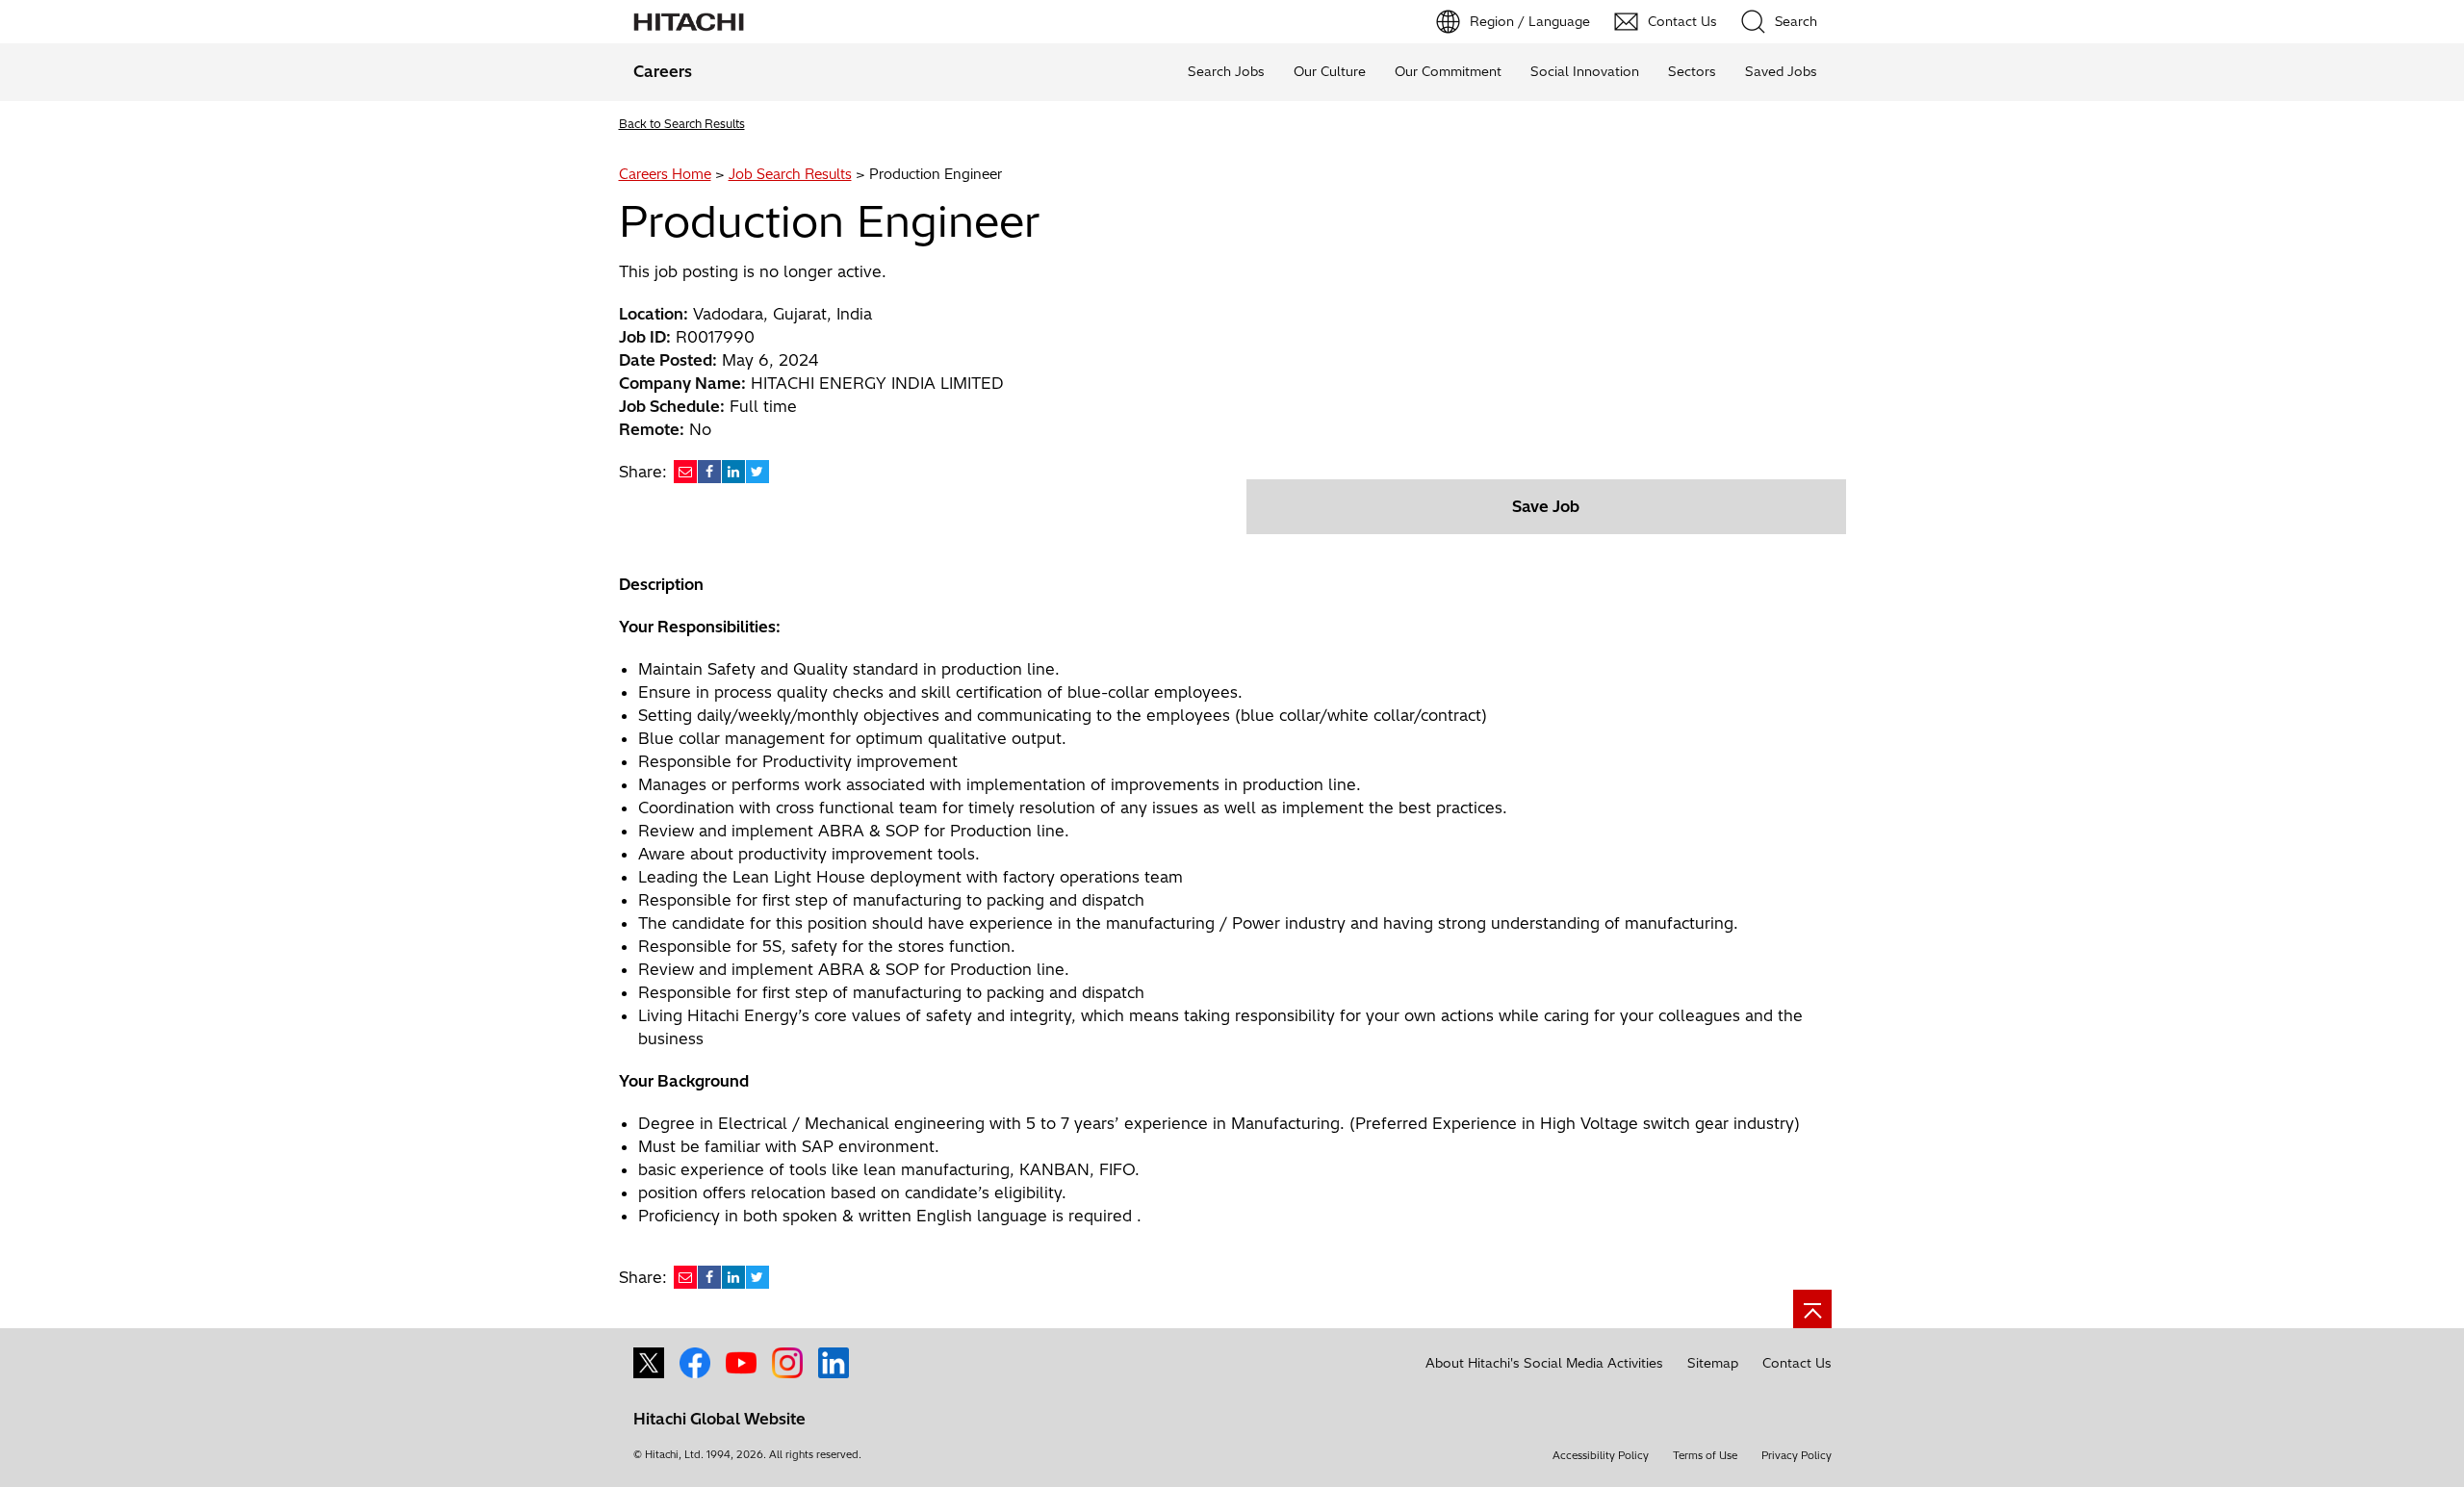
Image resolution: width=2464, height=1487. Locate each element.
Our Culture (1330, 71)
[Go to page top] (1812, 1309)
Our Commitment (1448, 71)
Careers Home (665, 174)
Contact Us (1797, 1363)
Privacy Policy (1797, 1455)
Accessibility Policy (1601, 1455)
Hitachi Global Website (719, 1419)
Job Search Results (790, 174)
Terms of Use (1705, 1455)
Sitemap (1713, 1363)
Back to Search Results (682, 124)
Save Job (1546, 506)
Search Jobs (1226, 71)
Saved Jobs (1781, 71)
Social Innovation (1585, 71)
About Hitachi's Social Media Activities (1544, 1363)
